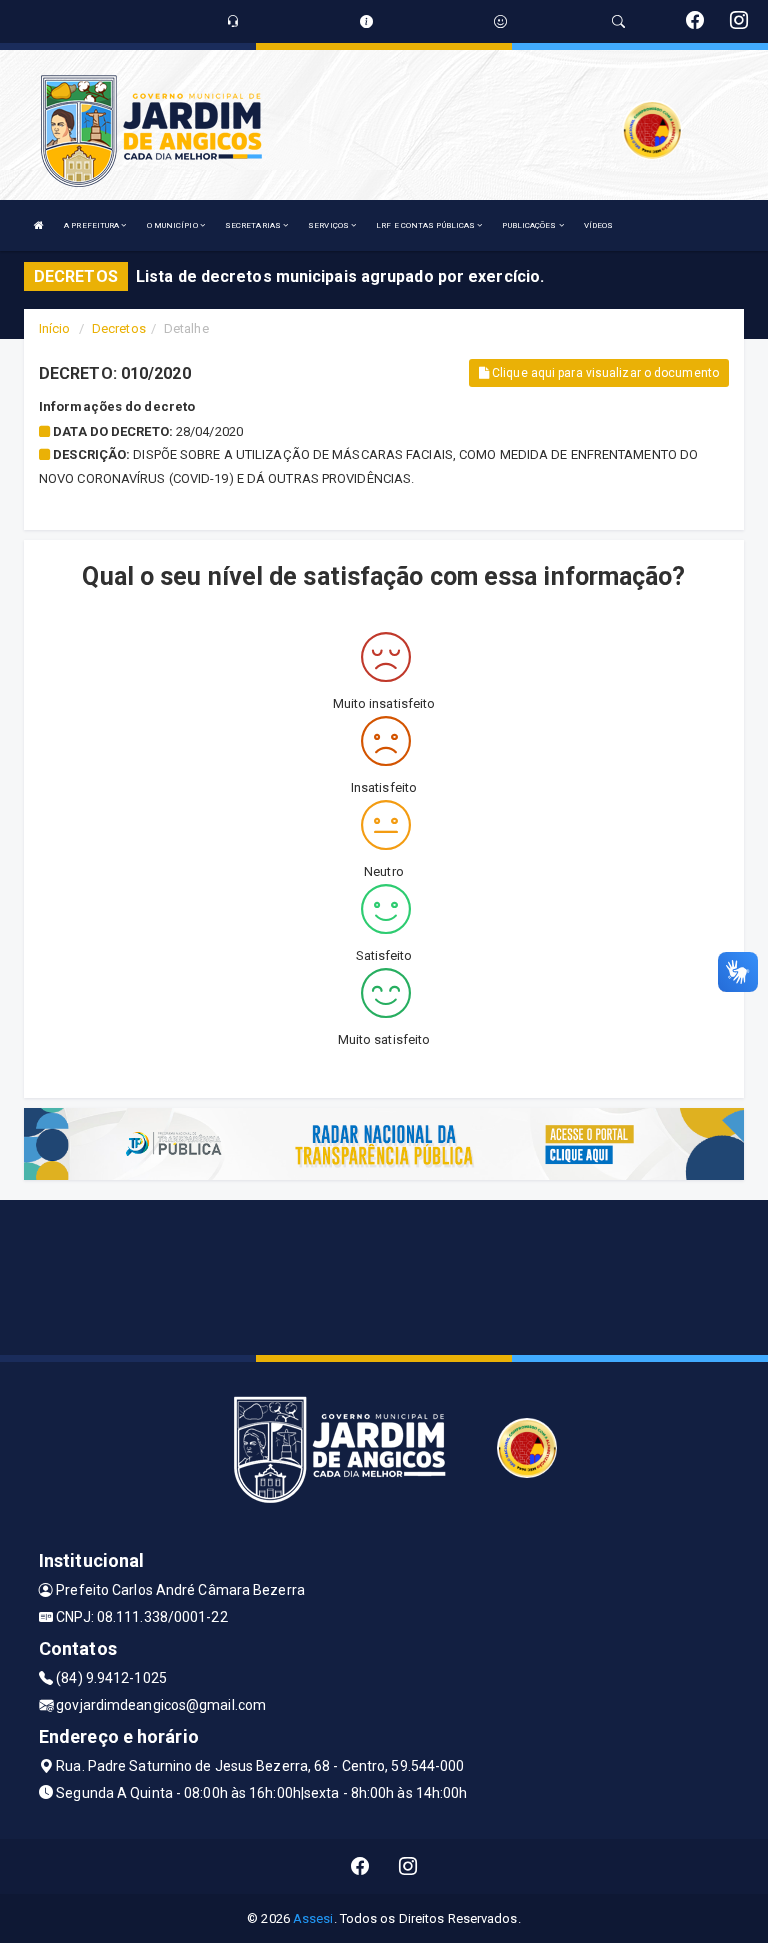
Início (55, 328)
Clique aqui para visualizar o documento (604, 373)
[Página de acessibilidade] (500, 21)
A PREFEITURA (92, 225)
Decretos (119, 328)
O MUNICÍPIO (173, 225)
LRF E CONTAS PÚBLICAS (426, 225)
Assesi (313, 1918)
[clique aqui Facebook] (360, 1866)
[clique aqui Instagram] (408, 1866)
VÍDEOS (599, 225)
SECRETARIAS (254, 225)
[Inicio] (39, 225)
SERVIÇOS (329, 225)
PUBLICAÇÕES (530, 225)
